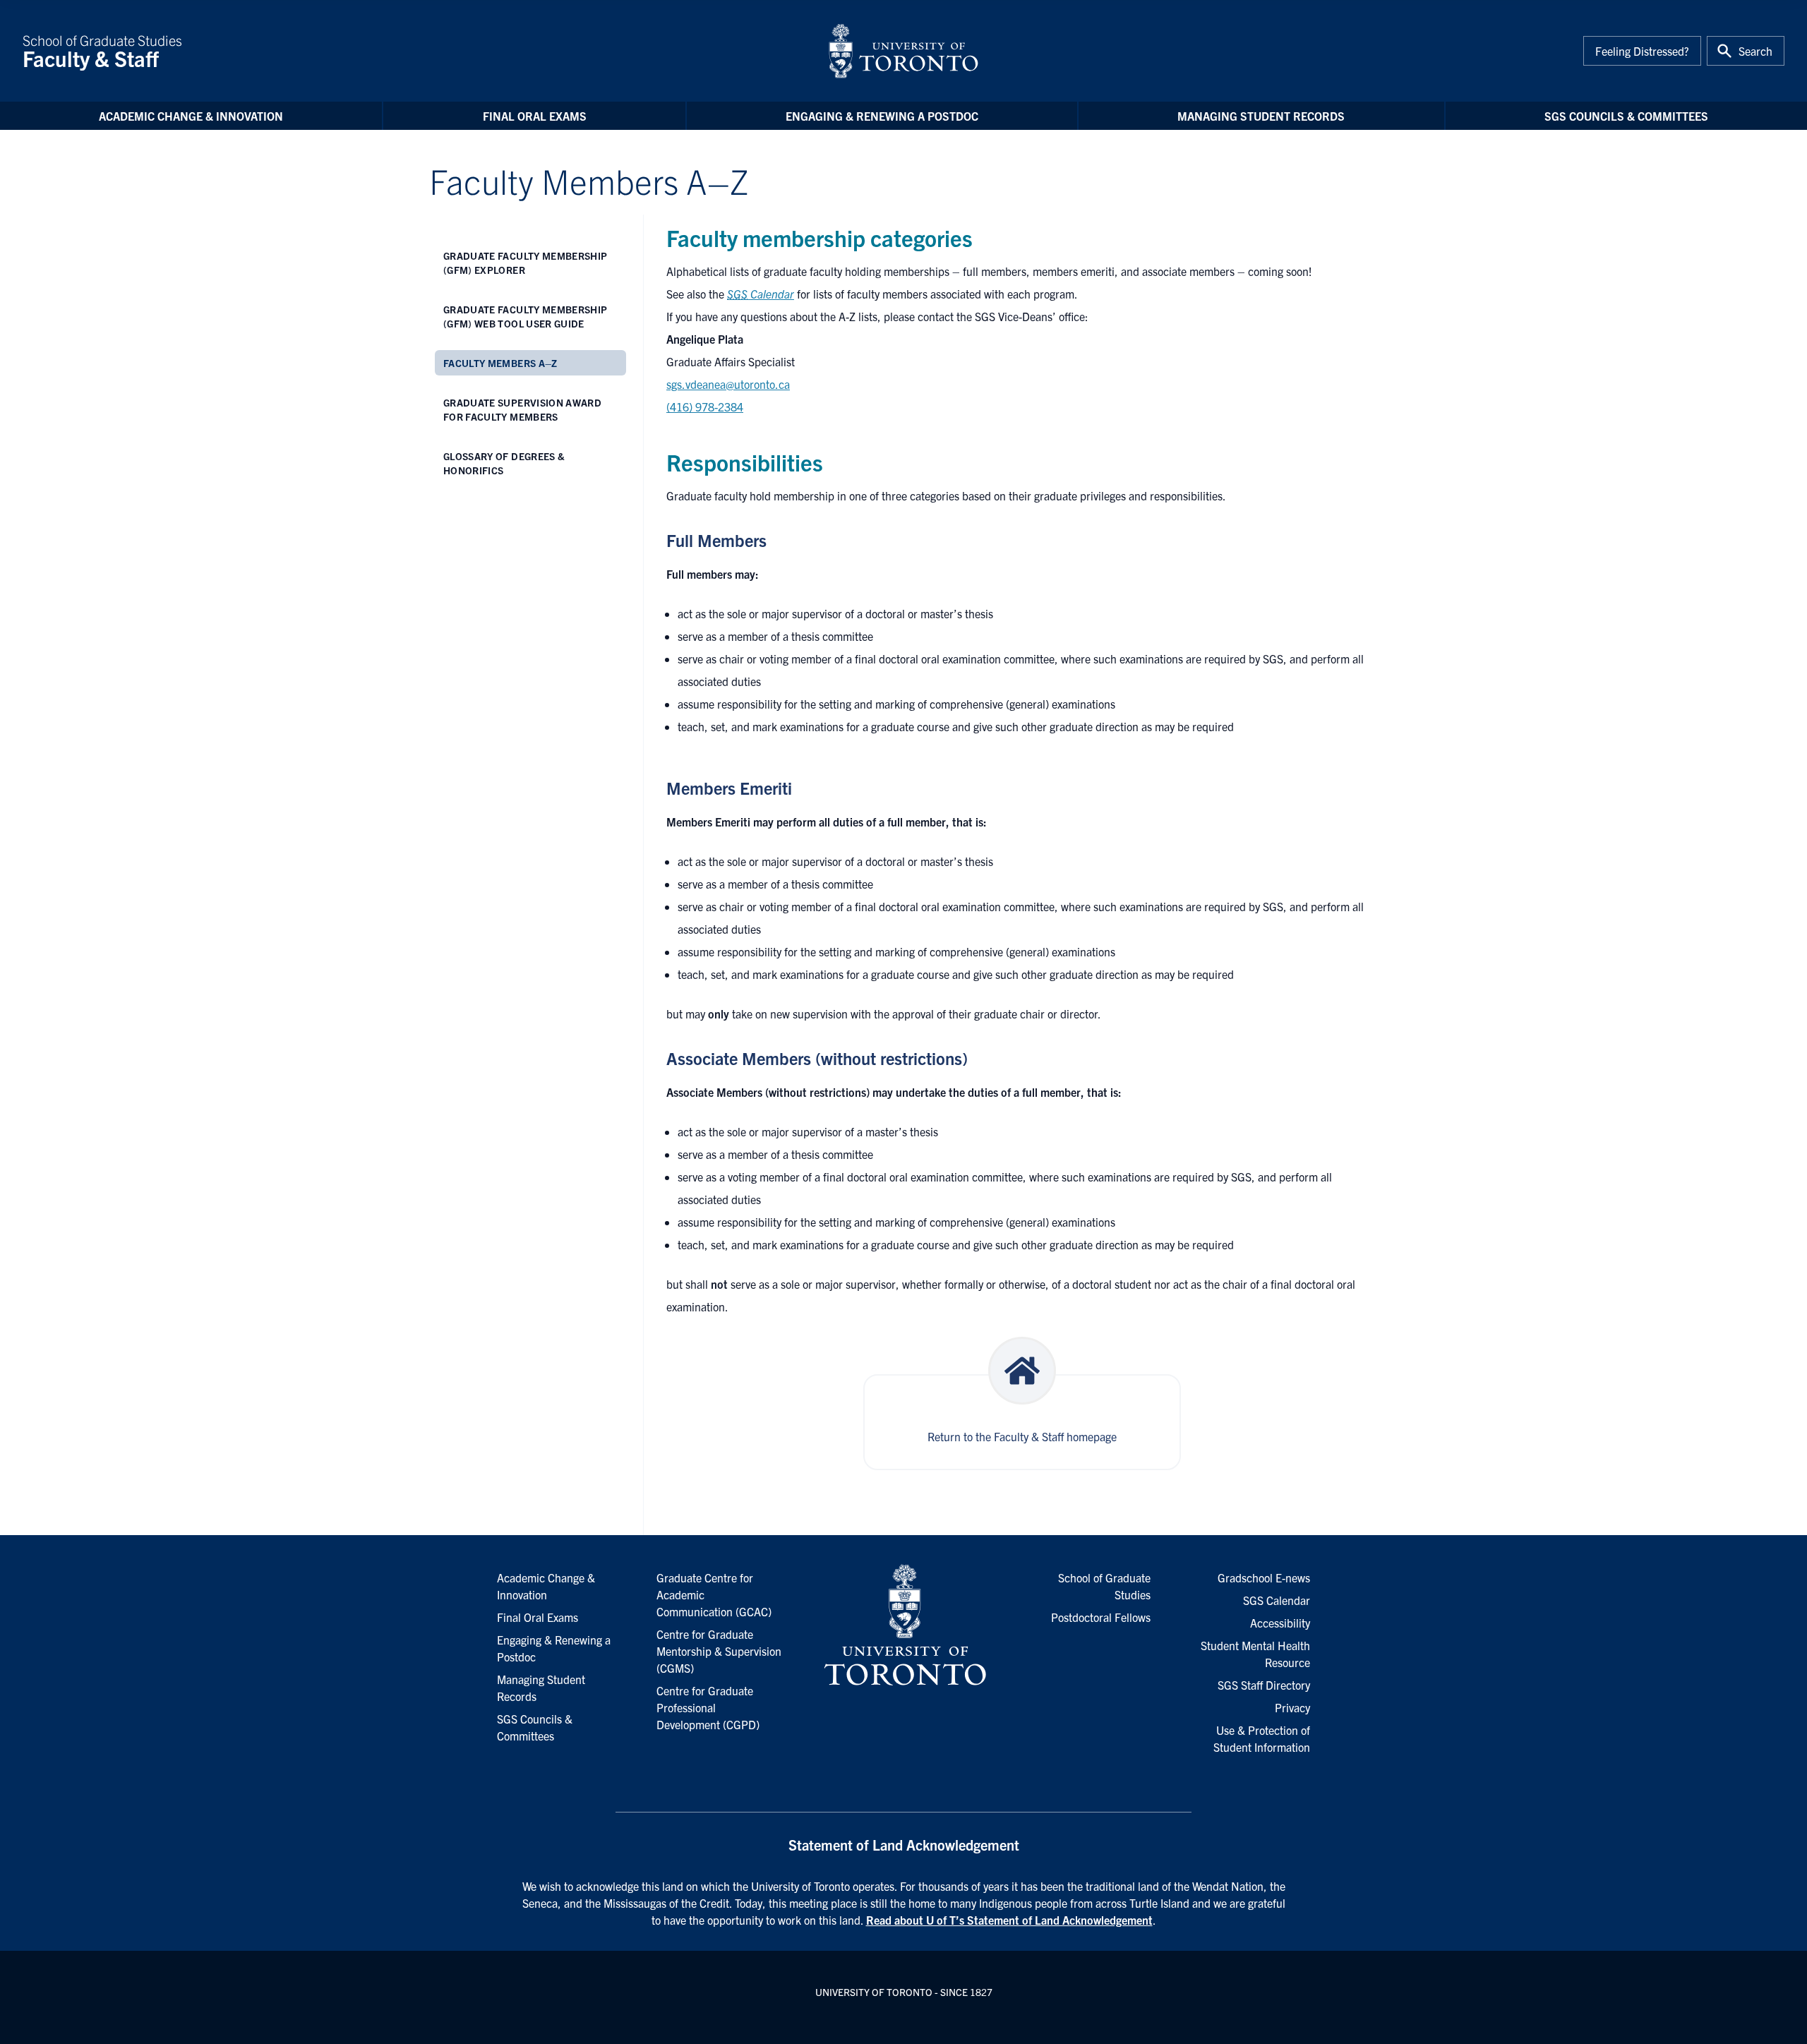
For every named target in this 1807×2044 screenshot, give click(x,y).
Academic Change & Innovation (191, 116)
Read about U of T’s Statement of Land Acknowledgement (1009, 1920)
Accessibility (1280, 1623)
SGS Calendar (1277, 1600)
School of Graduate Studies (102, 51)
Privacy (1292, 1707)
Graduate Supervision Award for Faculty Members (522, 409)
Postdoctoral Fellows (1101, 1617)
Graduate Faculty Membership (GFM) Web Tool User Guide (525, 316)
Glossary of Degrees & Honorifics (504, 463)
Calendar (761, 294)
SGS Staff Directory (1264, 1685)
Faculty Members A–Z (500, 363)
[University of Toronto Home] (903, 51)
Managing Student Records (1261, 116)
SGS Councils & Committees (1626, 116)
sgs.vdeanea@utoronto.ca (728, 384)
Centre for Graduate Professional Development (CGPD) (708, 1707)
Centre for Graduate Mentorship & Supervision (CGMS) (719, 1651)
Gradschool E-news (1264, 1577)
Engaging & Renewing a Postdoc (882, 116)
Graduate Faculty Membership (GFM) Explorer (525, 263)
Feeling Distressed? (1642, 51)
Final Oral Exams (535, 116)
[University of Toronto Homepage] (903, 1625)
